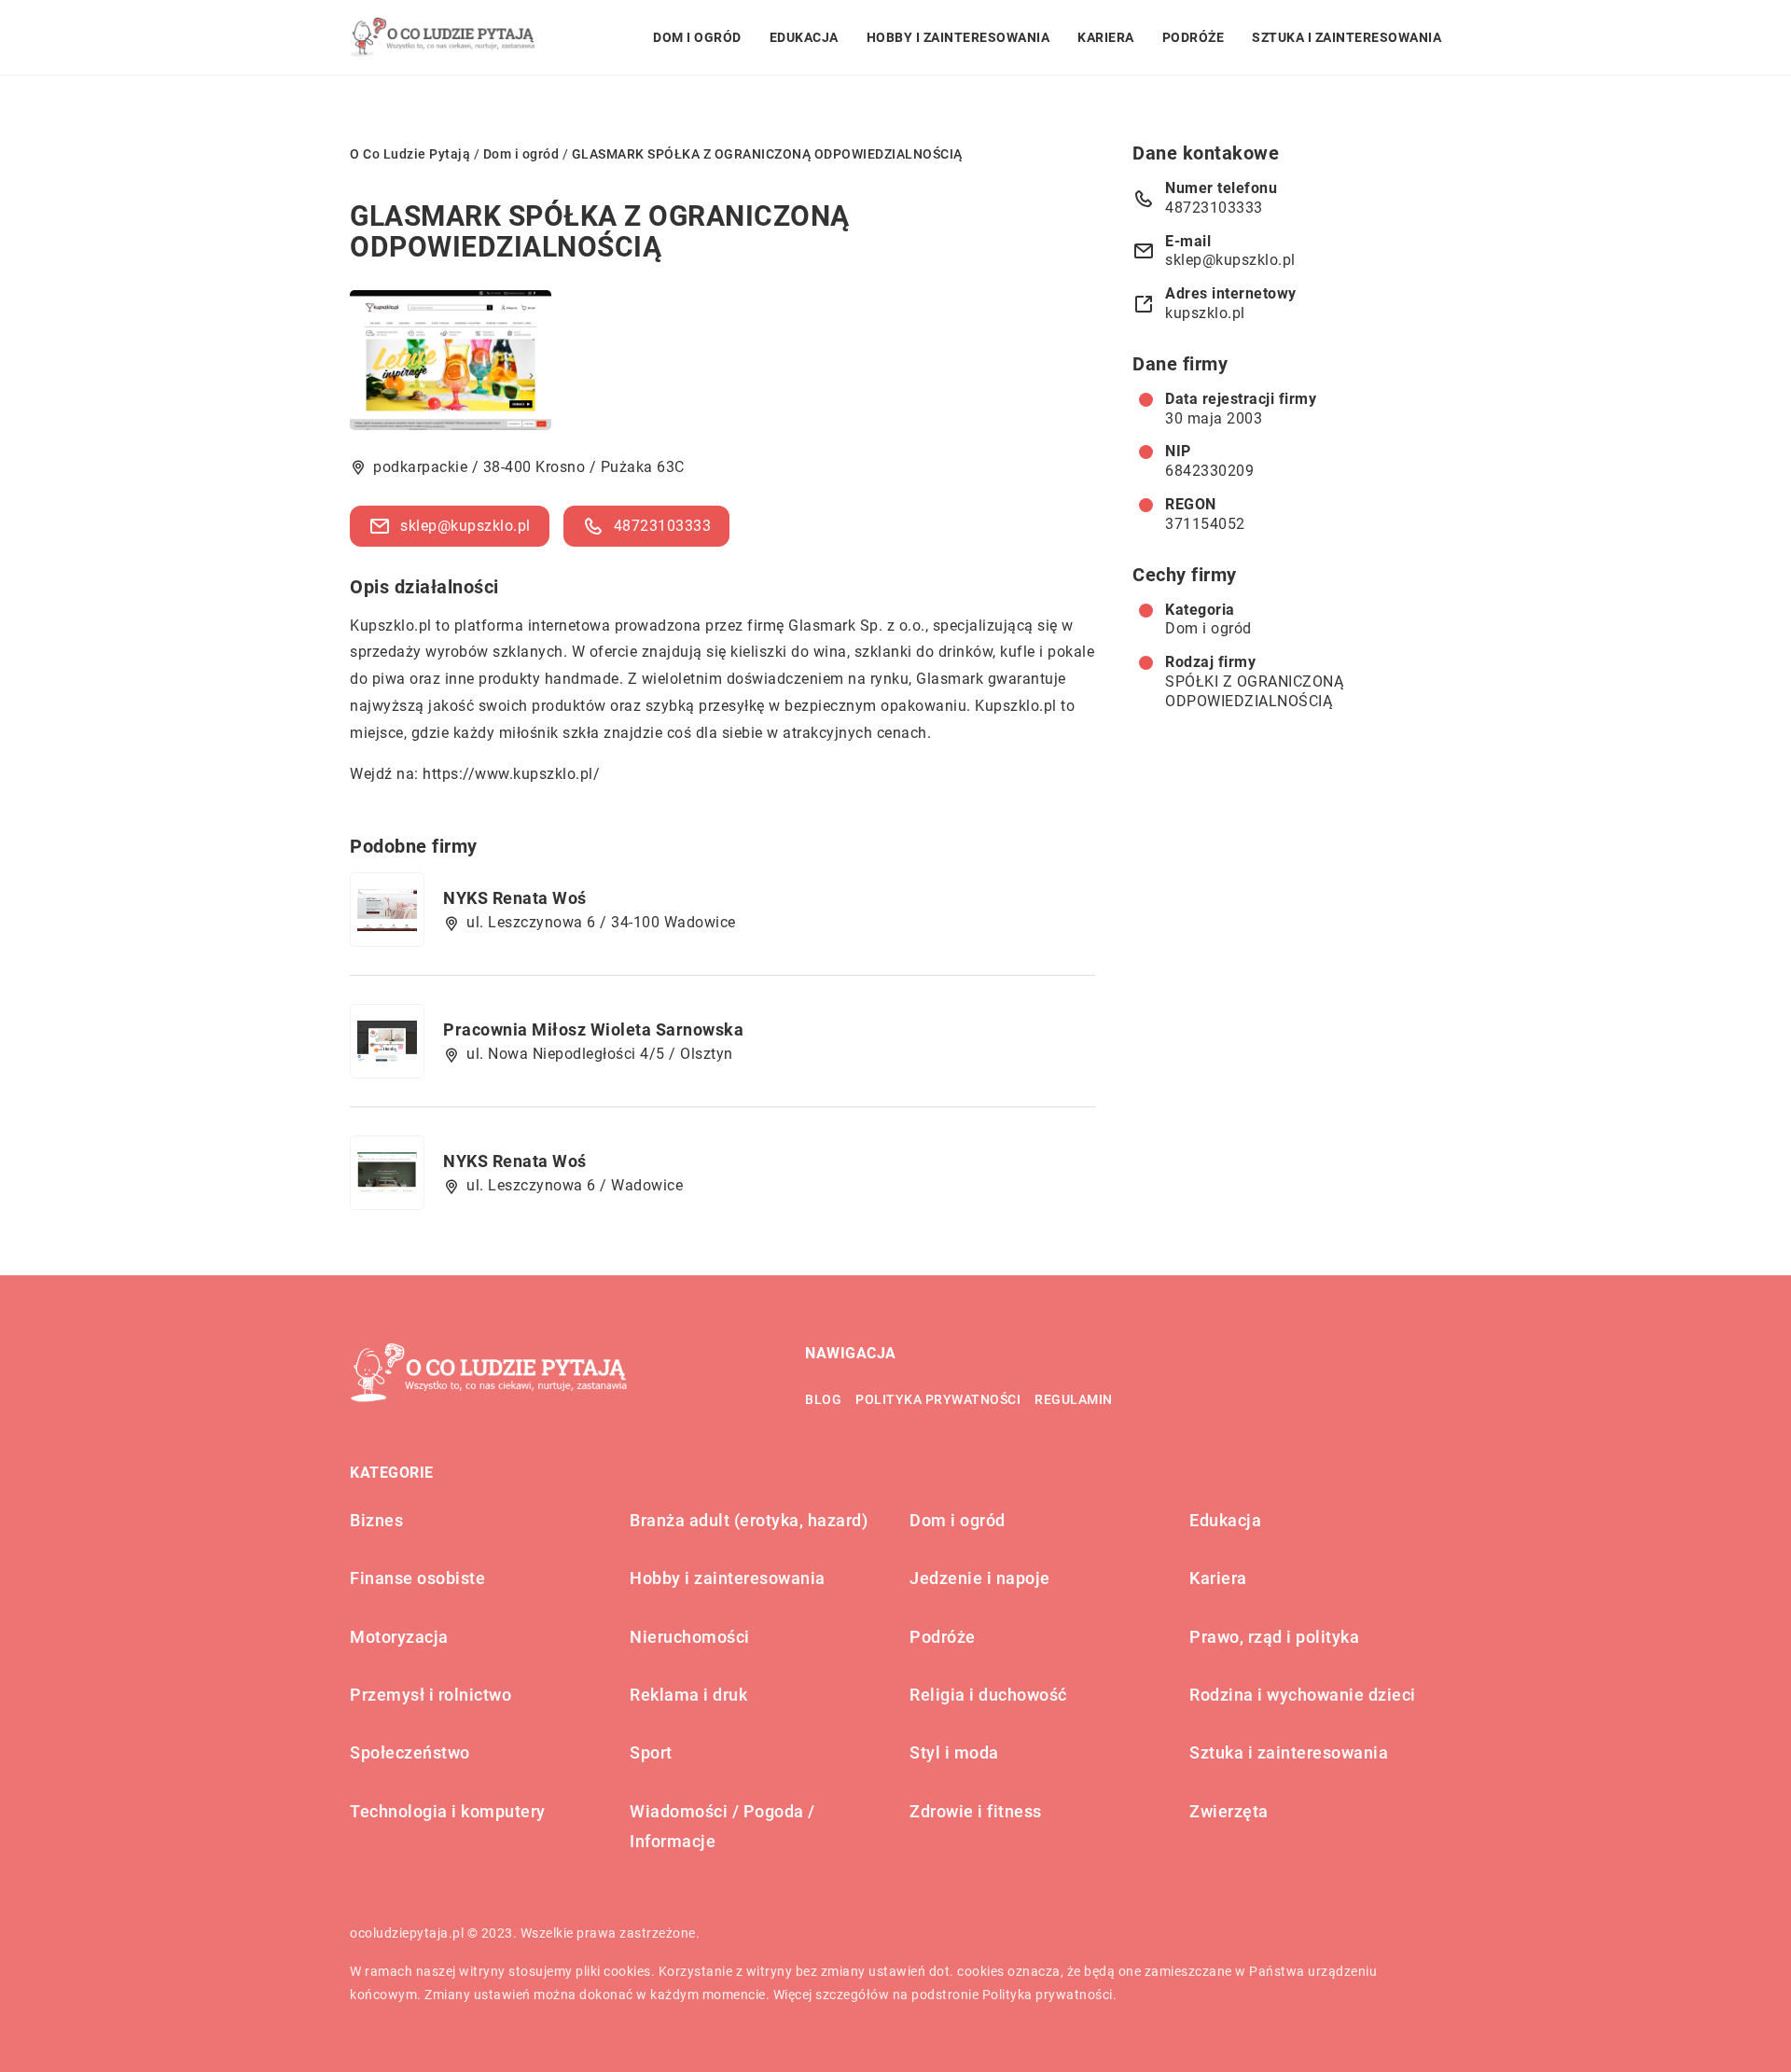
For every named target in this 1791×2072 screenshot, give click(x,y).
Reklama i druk (688, 1695)
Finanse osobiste (417, 1578)
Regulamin (1074, 1399)
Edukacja (804, 37)
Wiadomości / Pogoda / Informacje (722, 1826)
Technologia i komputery (448, 1811)
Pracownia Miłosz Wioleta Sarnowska (593, 1029)
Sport (651, 1752)
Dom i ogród (697, 37)
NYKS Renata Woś (515, 898)
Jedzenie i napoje (980, 1578)
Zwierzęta (1229, 1811)
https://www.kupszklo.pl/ (511, 774)
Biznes (376, 1520)
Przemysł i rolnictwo (430, 1695)
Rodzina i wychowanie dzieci (1303, 1695)
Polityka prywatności (938, 1399)
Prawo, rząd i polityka (1274, 1637)
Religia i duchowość (988, 1695)
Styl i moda (954, 1752)
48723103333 (663, 526)
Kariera (1106, 37)
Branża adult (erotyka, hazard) (749, 1520)
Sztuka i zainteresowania (1347, 37)
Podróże (1194, 37)
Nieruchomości (690, 1637)
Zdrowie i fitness (976, 1811)
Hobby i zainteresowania (958, 37)
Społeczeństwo (410, 1752)
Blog (823, 1399)
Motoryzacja (399, 1637)
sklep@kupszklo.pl (465, 526)
